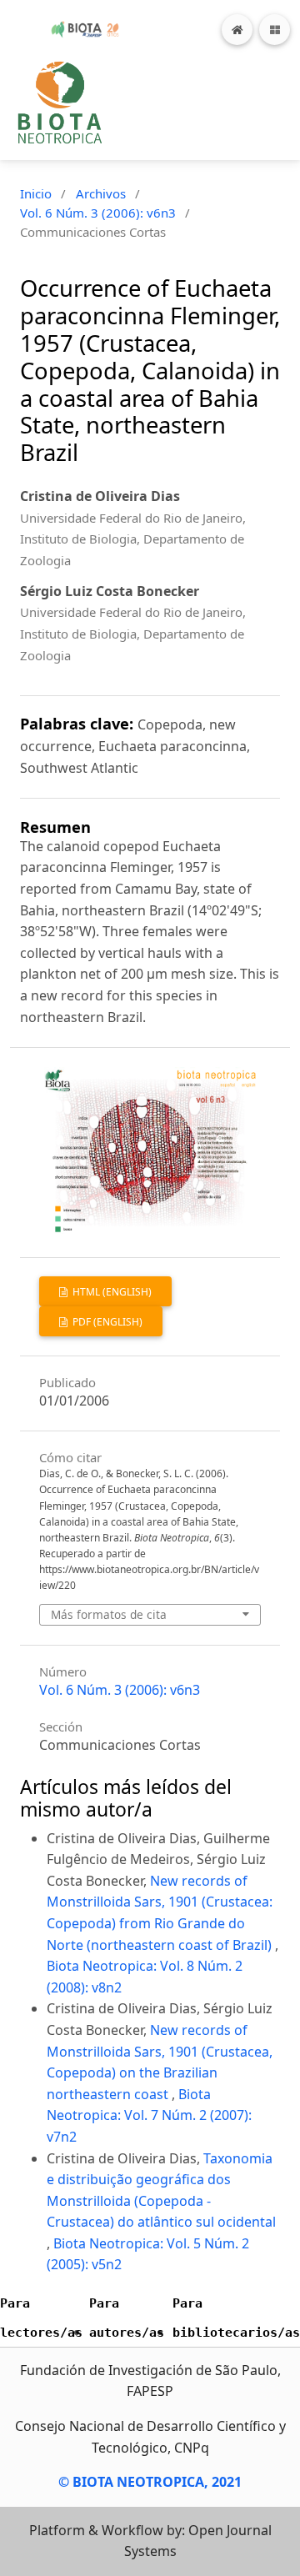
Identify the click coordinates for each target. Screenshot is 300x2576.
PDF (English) (106, 1322)
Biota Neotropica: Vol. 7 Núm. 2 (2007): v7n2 (149, 2115)
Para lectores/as (41, 2318)
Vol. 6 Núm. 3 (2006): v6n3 (98, 213)
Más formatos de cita (109, 1614)
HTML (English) (111, 1292)
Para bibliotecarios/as (236, 2318)
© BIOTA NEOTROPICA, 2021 (150, 2482)
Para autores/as (127, 2318)
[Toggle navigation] (275, 30)
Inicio (36, 193)
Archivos (101, 193)
